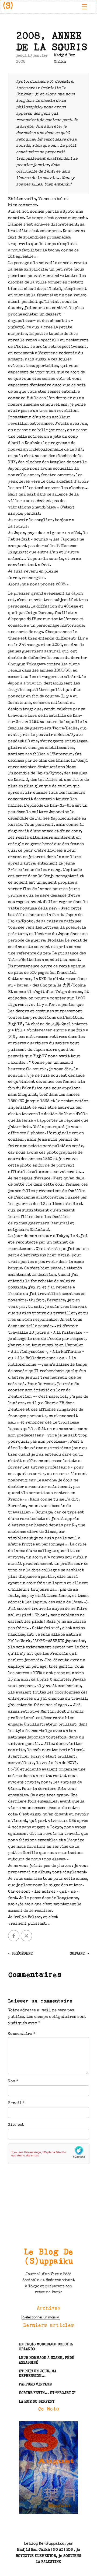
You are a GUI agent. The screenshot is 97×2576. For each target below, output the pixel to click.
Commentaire (22, 2034)
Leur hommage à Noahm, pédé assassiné (46, 2360)
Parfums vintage (35, 2385)
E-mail (16, 2103)
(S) (8, 7)
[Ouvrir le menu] (84, 7)
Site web (16, 2125)
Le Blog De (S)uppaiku (49, 2256)
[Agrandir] (71, 2428)
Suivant (77, 1954)
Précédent (22, 1954)
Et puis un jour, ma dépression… (38, 2374)
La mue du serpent (37, 2402)
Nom (13, 2081)
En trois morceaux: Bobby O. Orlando (46, 2347)
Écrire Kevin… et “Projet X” (47, 2393)
